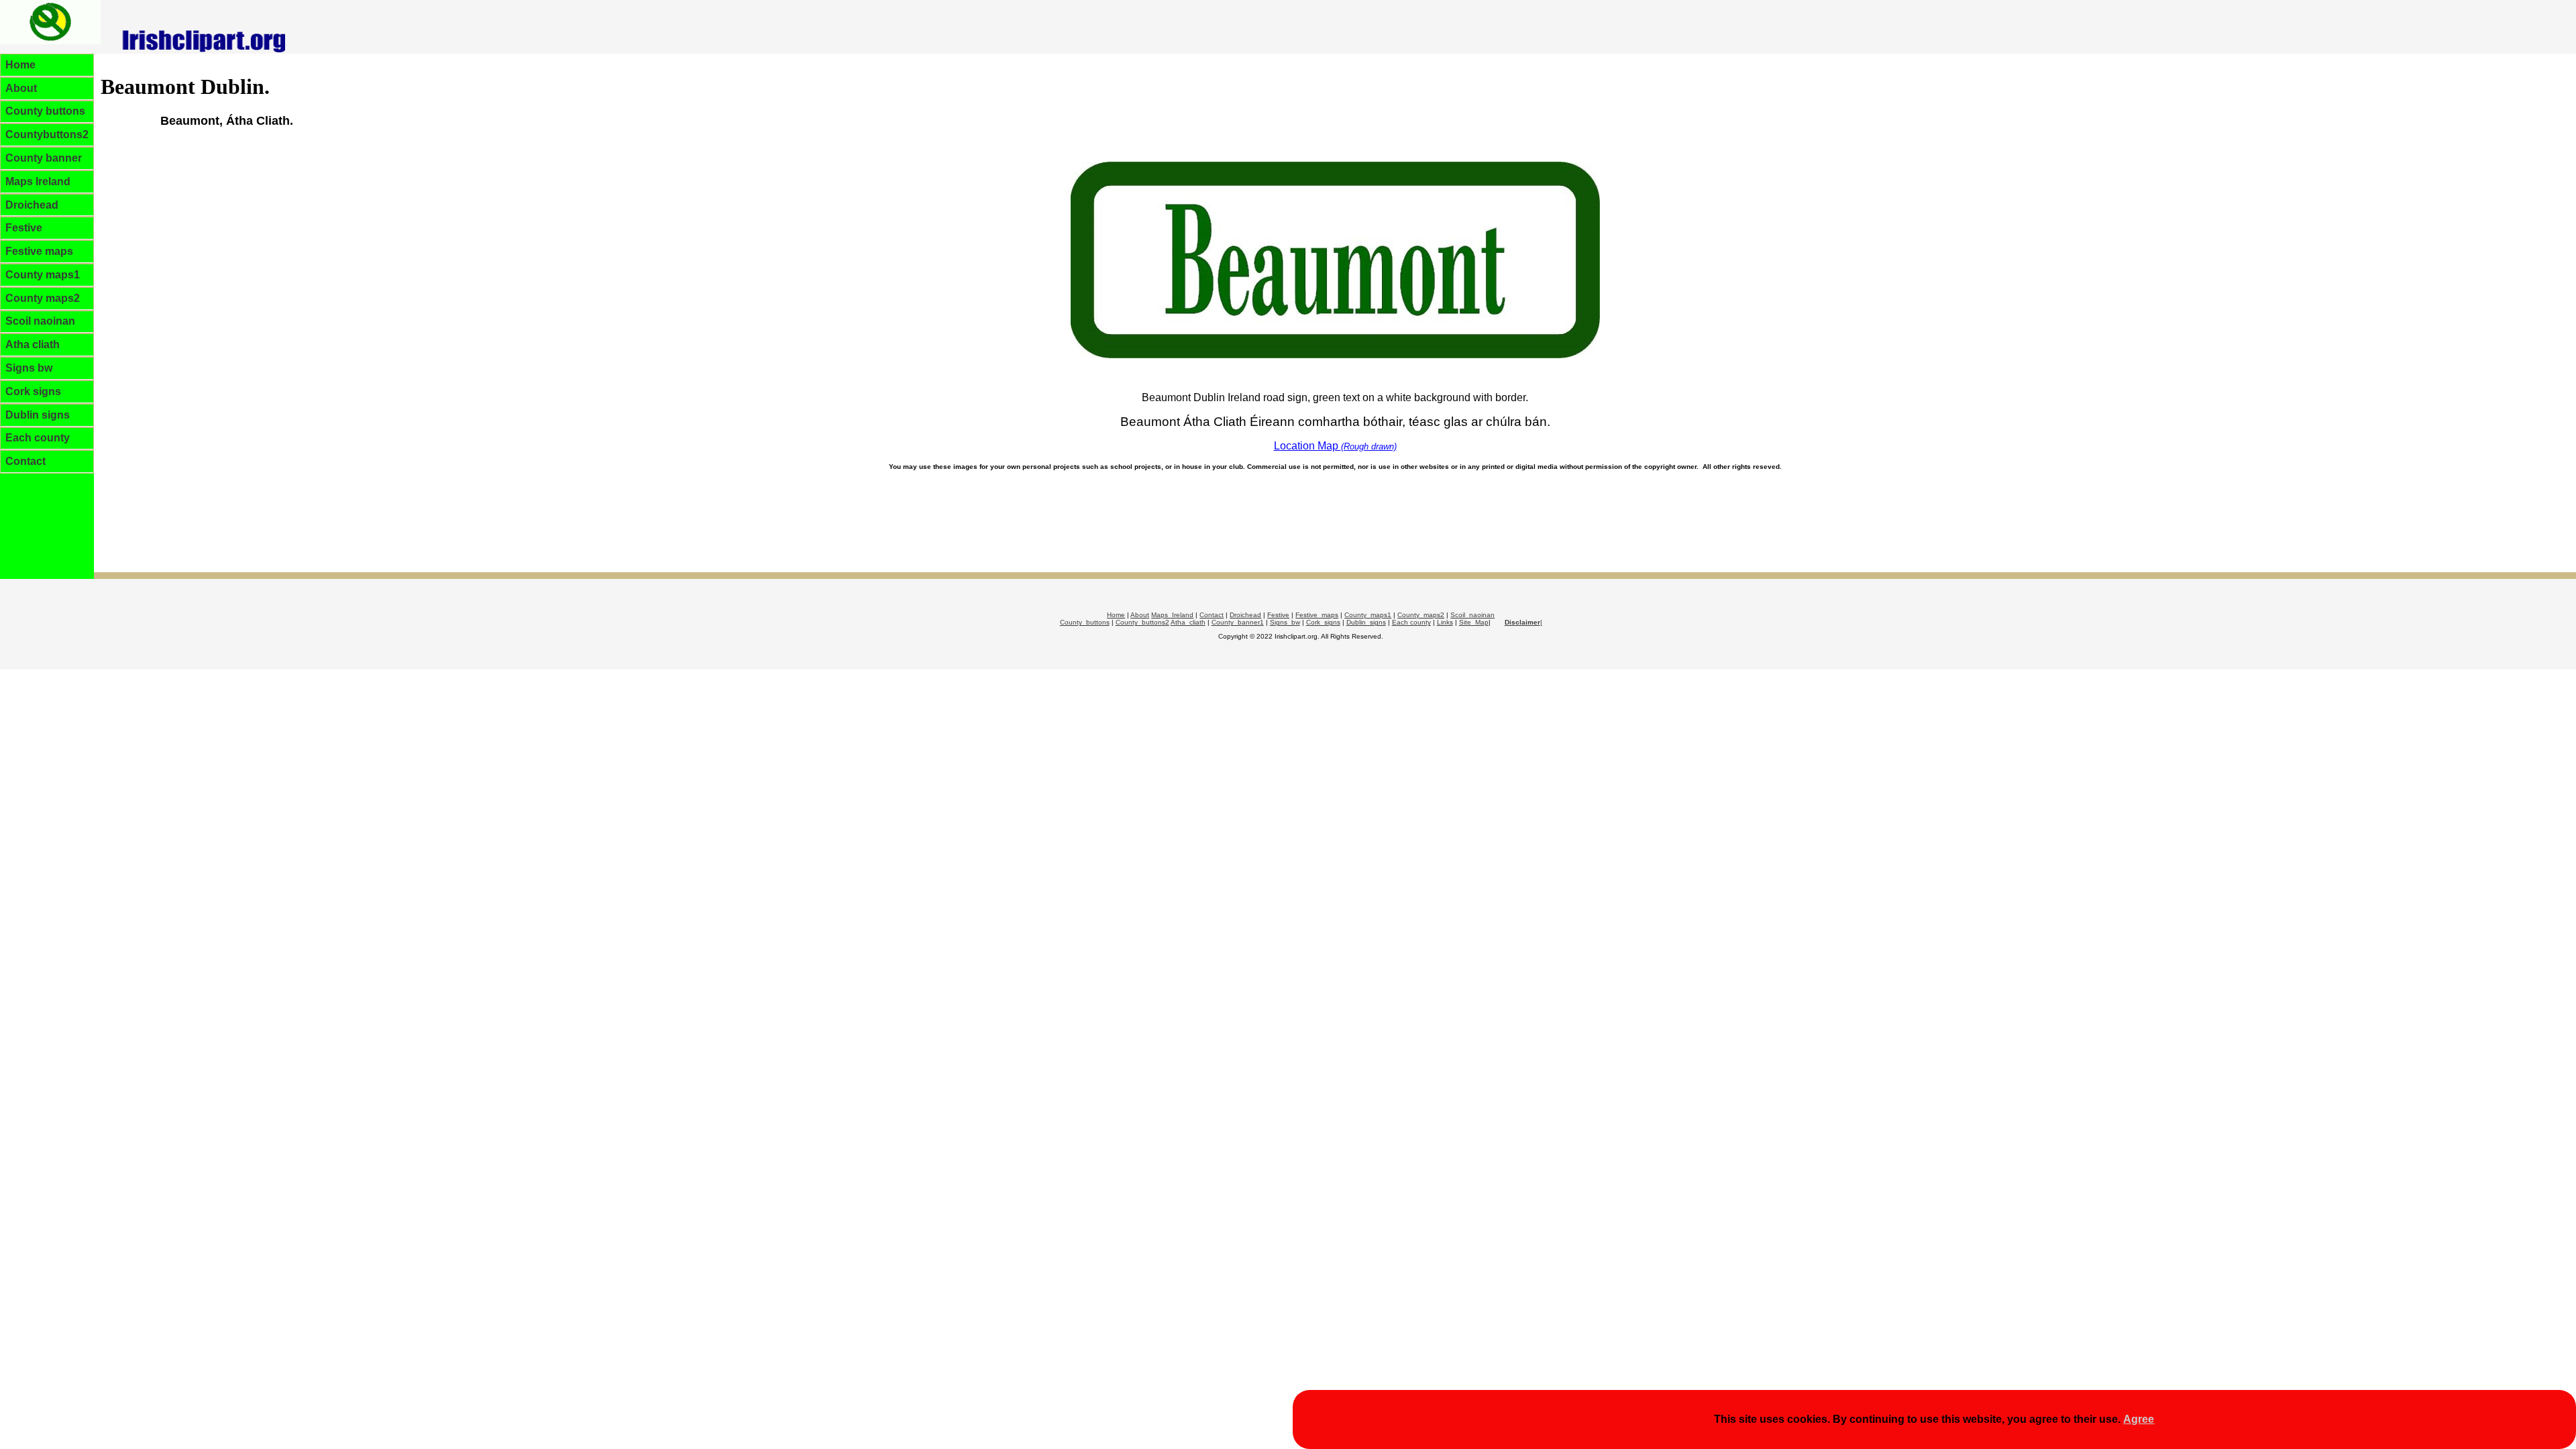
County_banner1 (1238, 622)
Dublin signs (38, 415)
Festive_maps (1317, 615)
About (21, 88)
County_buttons (1085, 622)
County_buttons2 (1142, 622)
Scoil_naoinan (1472, 615)
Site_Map (1474, 622)
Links (1445, 622)
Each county (38, 438)
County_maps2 (1421, 615)
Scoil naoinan (40, 321)
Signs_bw (1285, 622)
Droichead (32, 205)
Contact (25, 461)
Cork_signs (1323, 622)
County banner (44, 158)
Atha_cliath (1188, 622)
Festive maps (39, 251)
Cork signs (33, 391)
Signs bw (29, 368)
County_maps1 (1368, 615)
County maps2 (43, 298)
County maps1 (43, 275)
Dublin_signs (1366, 622)
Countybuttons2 (47, 135)
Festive (24, 228)
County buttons (45, 111)
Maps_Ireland (1172, 615)
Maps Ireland (38, 181)
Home (20, 65)
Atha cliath (33, 344)
